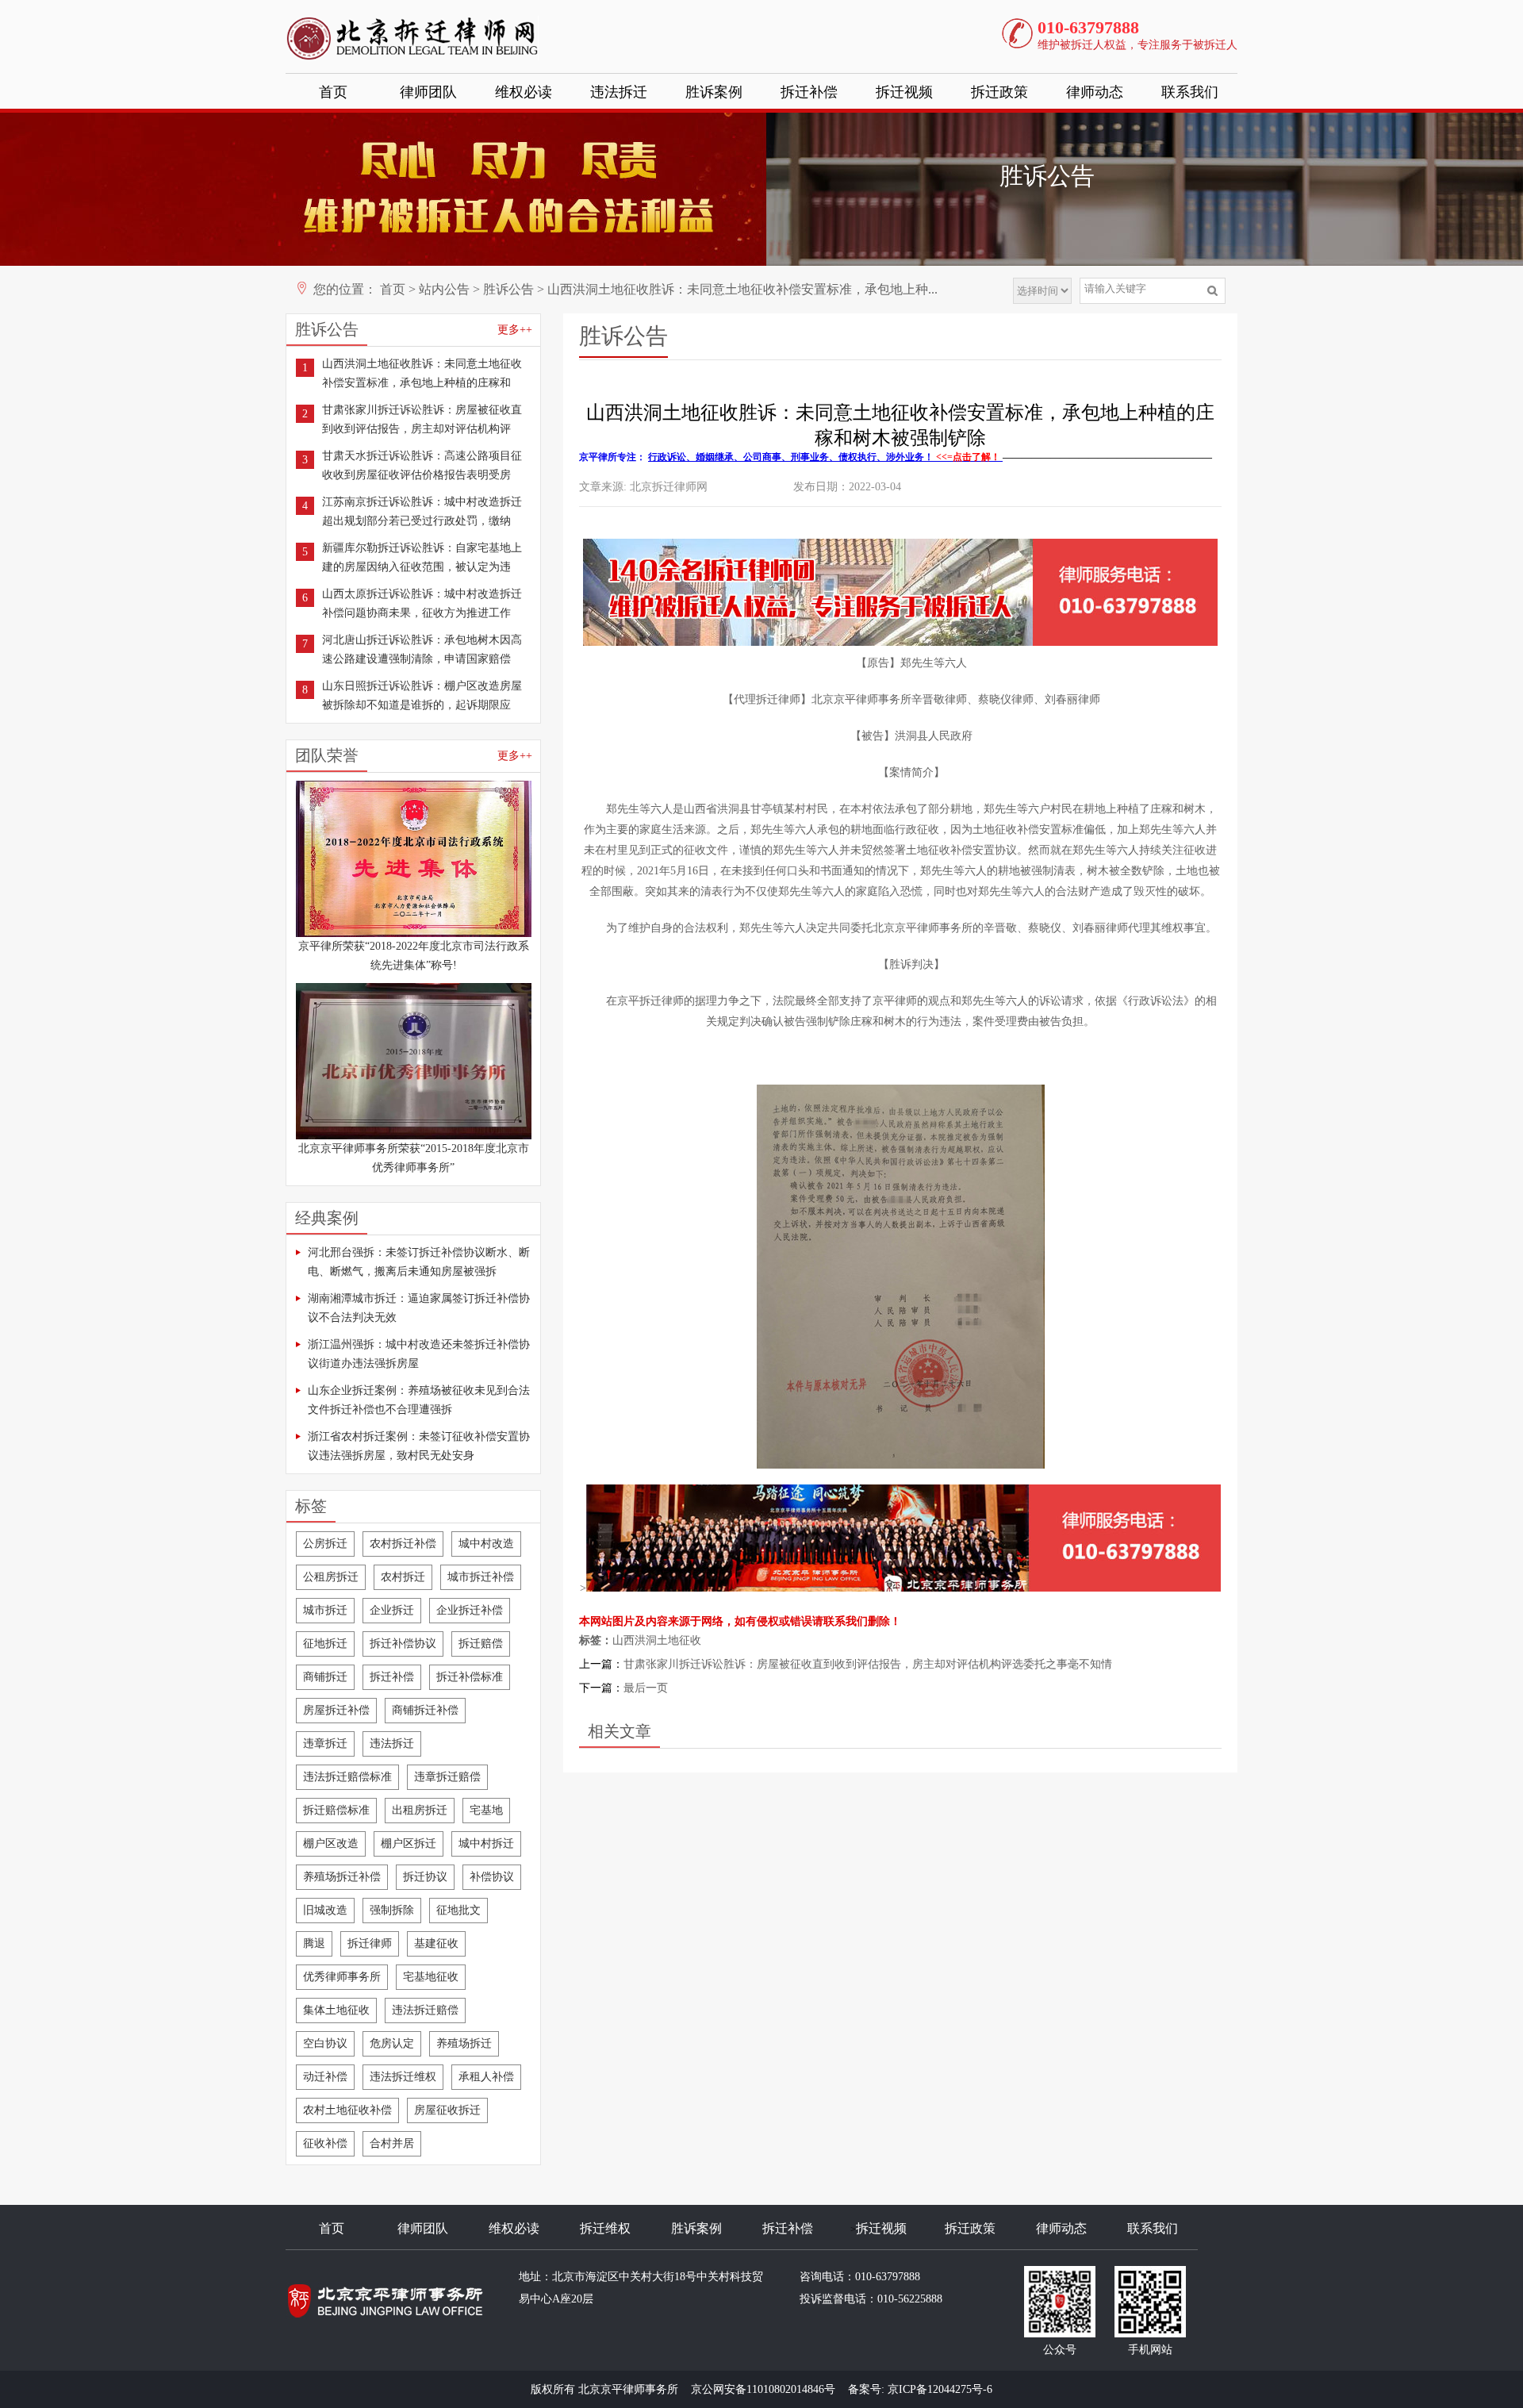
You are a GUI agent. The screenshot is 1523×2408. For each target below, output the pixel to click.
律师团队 (428, 92)
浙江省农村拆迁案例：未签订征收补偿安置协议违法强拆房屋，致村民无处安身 (419, 1446)
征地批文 (458, 1910)
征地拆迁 (325, 1644)
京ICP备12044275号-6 (940, 2389)
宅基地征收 (431, 1977)
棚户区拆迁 (409, 1843)
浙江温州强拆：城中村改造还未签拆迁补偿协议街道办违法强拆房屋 (419, 1354)
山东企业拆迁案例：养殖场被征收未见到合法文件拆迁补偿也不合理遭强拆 (419, 1400)
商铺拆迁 (325, 1677)
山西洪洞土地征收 (657, 1640)
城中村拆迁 (486, 1843)
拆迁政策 (999, 92)
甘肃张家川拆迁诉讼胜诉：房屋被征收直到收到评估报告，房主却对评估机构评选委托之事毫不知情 (868, 1664)
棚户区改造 (331, 1843)
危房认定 (392, 2043)
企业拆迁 (392, 1610)
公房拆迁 (325, 1544)
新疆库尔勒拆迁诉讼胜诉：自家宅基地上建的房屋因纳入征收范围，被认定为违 (422, 557)
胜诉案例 (714, 92)
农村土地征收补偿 (347, 2110)
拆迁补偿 (809, 92)
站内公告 (444, 289)
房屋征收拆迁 (447, 2110)
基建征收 (436, 1943)
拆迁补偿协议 (403, 1644)
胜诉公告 (508, 289)
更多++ (515, 330)
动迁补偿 (325, 2077)
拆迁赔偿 (481, 1644)
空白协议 (325, 2043)
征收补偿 (325, 2143)
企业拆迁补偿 (470, 1610)
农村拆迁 (403, 1577)
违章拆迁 (325, 1744)
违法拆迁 (619, 92)
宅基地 (486, 1810)
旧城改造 (325, 1910)
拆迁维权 (605, 2228)
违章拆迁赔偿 (447, 1777)
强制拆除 (392, 1910)
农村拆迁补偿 (403, 1544)
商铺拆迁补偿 (425, 1710)
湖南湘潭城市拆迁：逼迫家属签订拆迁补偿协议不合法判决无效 (419, 1308)
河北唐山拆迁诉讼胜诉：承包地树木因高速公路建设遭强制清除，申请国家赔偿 (422, 649)
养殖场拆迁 (464, 2043)
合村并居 (392, 2143)
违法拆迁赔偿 (425, 2010)
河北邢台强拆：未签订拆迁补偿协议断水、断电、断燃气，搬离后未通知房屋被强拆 (419, 1262)
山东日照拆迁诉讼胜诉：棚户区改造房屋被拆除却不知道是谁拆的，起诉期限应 (422, 695)
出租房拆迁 (420, 1810)
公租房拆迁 (331, 1577)
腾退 (314, 1943)
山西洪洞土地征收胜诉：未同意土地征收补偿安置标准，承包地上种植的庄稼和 (422, 373)
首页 (333, 92)
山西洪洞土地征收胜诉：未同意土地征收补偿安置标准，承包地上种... (742, 289)
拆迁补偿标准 (470, 1677)
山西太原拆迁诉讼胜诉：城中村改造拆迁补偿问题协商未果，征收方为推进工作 (422, 603)
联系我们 (1190, 92)
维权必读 (524, 92)
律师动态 (1095, 92)
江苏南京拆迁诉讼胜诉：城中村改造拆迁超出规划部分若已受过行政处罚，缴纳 (422, 511)
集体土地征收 (336, 2010)
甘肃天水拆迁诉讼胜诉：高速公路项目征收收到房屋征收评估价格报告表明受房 (422, 465)
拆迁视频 (904, 92)
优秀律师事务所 (342, 1977)
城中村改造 (486, 1544)
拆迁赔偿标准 (336, 1810)
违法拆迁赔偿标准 (347, 1777)
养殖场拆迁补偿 (342, 1877)
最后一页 (646, 1688)
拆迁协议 (425, 1877)
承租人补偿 (486, 2077)
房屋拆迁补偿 (336, 1710)
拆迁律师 (370, 1943)
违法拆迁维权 (403, 2077)
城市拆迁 (325, 1610)
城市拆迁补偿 (481, 1577)
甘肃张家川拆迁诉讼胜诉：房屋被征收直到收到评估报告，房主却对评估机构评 (422, 419)
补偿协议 (492, 1877)
